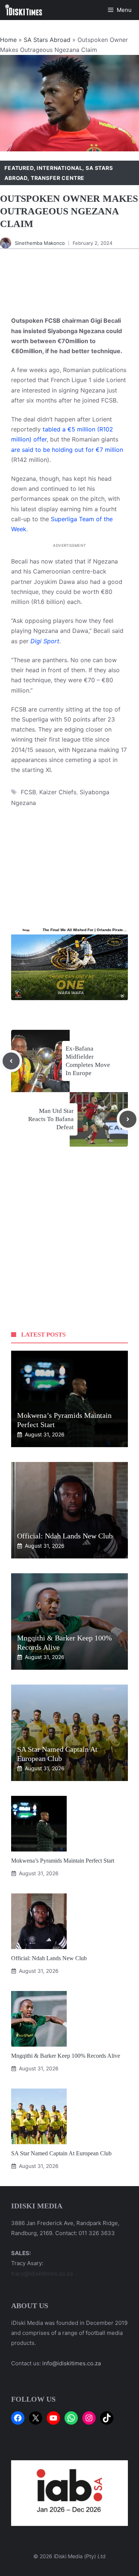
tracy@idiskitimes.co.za (42, 2273)
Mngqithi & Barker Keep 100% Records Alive (66, 2056)
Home (8, 40)
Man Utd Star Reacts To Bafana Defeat (51, 1119)
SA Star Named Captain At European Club (61, 2153)
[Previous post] (11, 1061)
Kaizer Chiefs (58, 792)
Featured (19, 168)
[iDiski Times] (24, 10)
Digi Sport (45, 641)
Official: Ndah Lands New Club (65, 1536)
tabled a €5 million (69, 429)
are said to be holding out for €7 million (67, 450)
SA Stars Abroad (47, 40)
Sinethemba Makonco (40, 243)
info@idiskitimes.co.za (72, 2363)
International (59, 168)
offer (40, 439)
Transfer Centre (58, 178)
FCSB (28, 792)
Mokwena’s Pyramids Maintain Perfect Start (63, 1861)
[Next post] (128, 1119)
